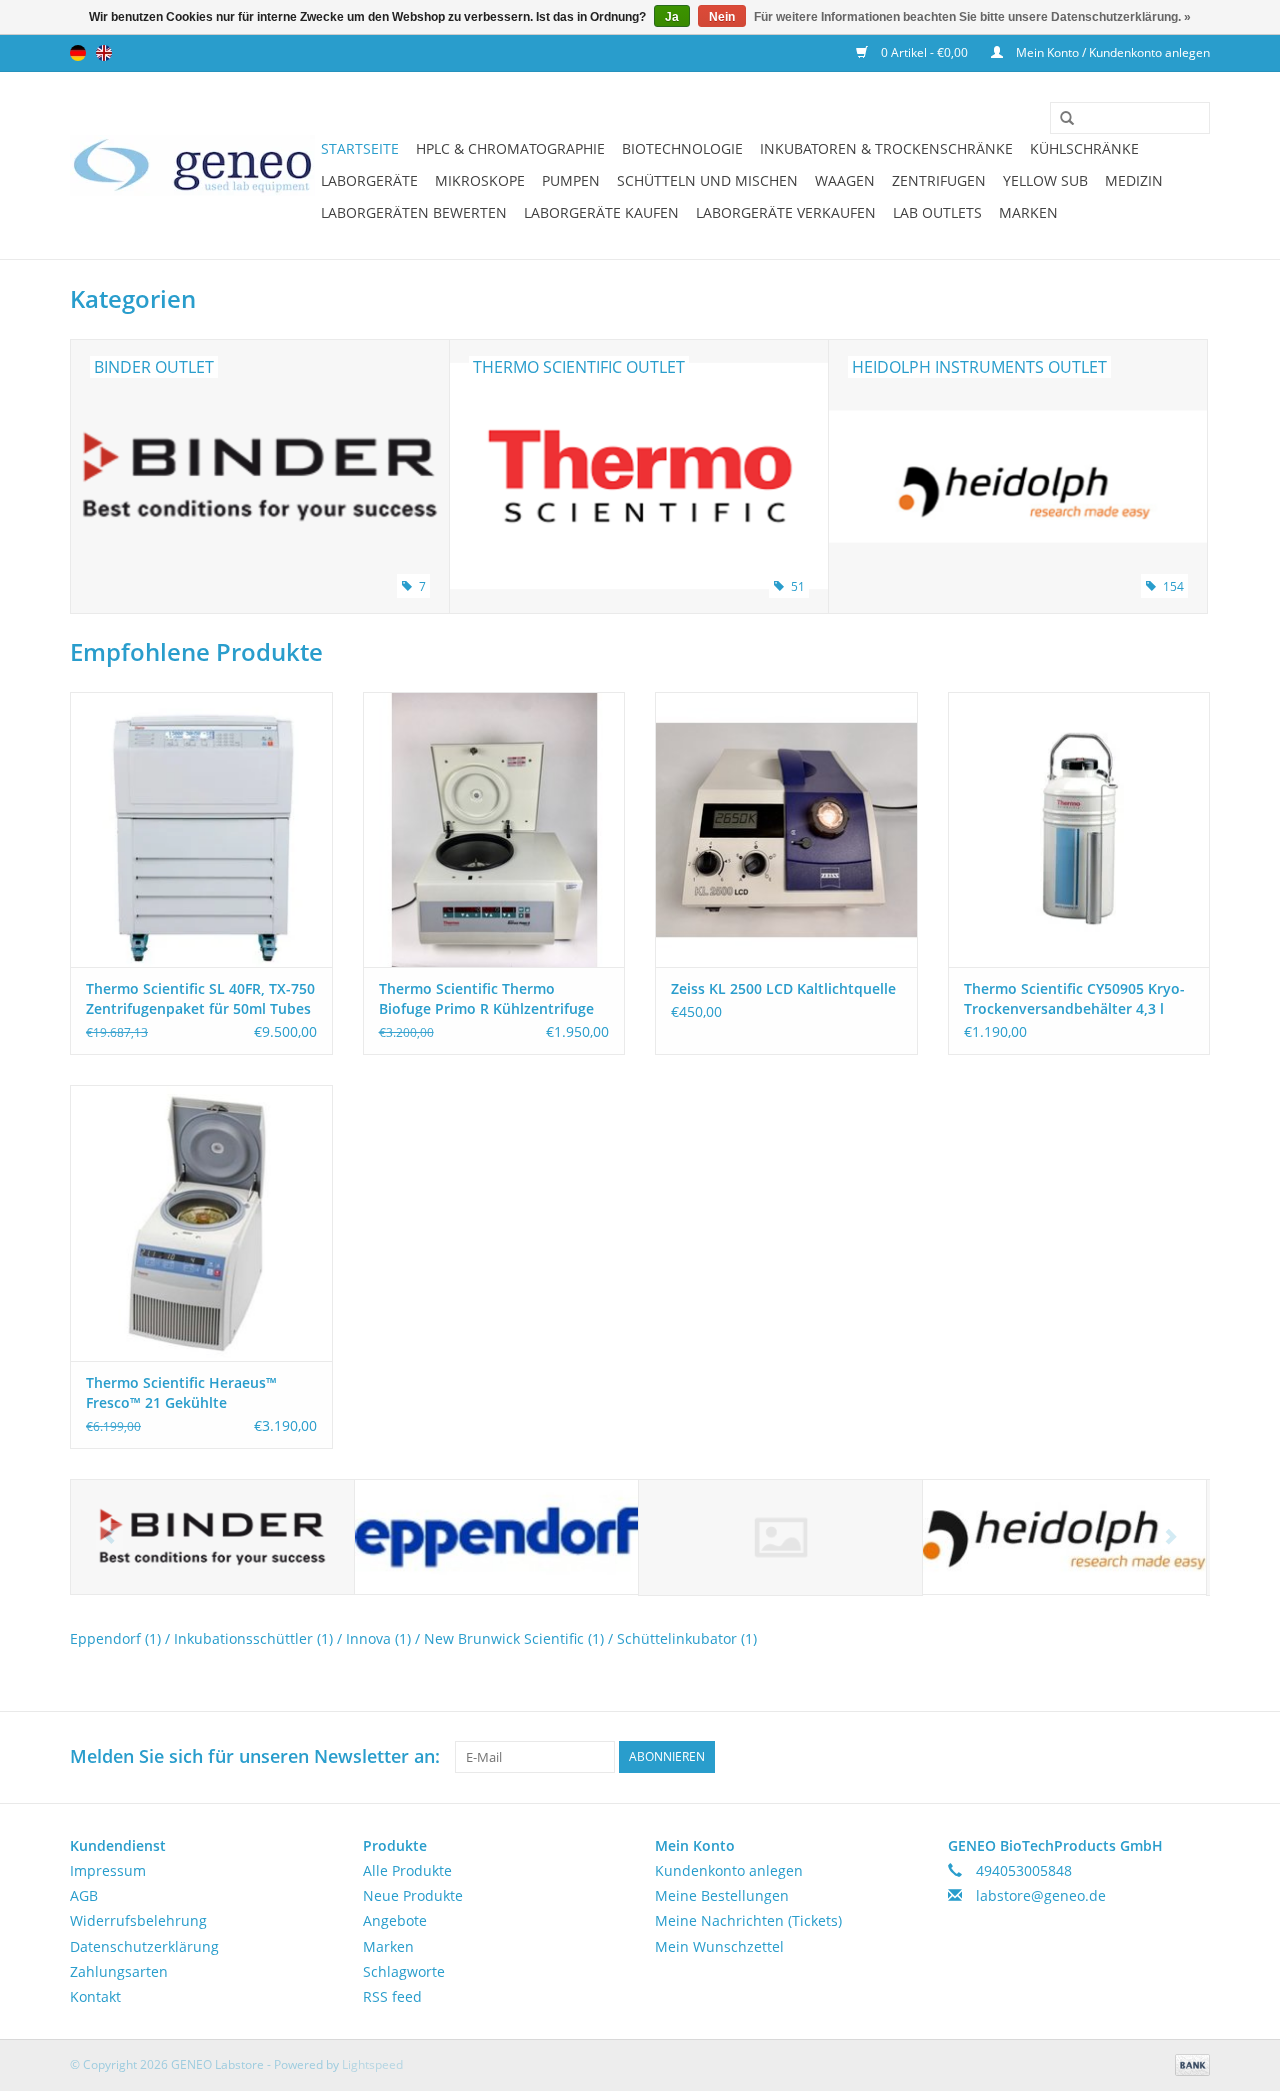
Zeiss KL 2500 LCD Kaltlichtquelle (783, 988)
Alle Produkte (407, 1870)
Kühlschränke (1084, 148)
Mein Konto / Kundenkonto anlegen (1111, 52)
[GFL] (780, 1537)
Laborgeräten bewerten (414, 212)
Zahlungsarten (119, 1971)
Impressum (108, 1870)
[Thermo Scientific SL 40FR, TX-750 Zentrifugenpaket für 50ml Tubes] (201, 829)
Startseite (360, 148)
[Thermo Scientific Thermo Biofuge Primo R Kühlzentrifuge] (494, 829)
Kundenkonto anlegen (729, 1870)
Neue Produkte (413, 1895)
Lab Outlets (937, 212)
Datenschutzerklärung (144, 1946)
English (104, 53)
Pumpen (571, 180)
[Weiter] (1170, 1536)
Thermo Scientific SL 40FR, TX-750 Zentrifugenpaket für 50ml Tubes (200, 998)
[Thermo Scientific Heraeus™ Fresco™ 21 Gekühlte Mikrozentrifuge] (201, 1222)
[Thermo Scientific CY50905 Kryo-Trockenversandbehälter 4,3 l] (1079, 829)
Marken (1028, 212)
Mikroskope (480, 180)
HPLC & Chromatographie (510, 148)
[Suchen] (1060, 119)
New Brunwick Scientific (514, 1638)
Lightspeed (372, 2064)
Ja (672, 17)
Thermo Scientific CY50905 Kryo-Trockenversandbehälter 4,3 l (1074, 998)
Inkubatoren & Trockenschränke (886, 148)
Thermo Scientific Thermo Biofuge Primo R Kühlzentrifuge (486, 998)
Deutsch (78, 53)
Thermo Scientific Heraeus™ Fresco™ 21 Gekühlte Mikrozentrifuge (181, 1393)
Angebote (395, 1920)
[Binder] (212, 1537)
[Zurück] (109, 1536)
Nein (722, 17)
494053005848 (1024, 1870)
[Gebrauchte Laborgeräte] (192, 165)
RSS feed (392, 1996)
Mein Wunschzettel (719, 1946)
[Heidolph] (1064, 1537)
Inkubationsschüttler (253, 1638)
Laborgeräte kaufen (601, 212)
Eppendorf (115, 1638)
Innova (378, 1638)
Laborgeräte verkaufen (786, 212)
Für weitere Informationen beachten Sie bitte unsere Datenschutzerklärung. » (972, 17)
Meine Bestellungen (722, 1895)
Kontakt (95, 1996)
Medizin (1134, 180)
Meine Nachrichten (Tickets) (748, 1920)
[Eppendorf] (496, 1537)
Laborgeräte (369, 180)
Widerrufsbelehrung (138, 1920)
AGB (84, 1895)
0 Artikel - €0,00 (924, 52)
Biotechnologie (682, 148)
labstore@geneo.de (1041, 1895)
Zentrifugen (939, 180)
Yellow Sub (1045, 180)
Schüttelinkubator (687, 1638)
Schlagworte (404, 1971)
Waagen (845, 180)
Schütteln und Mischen (707, 180)
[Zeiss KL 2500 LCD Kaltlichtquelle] (786, 829)
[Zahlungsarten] (1189, 2063)
